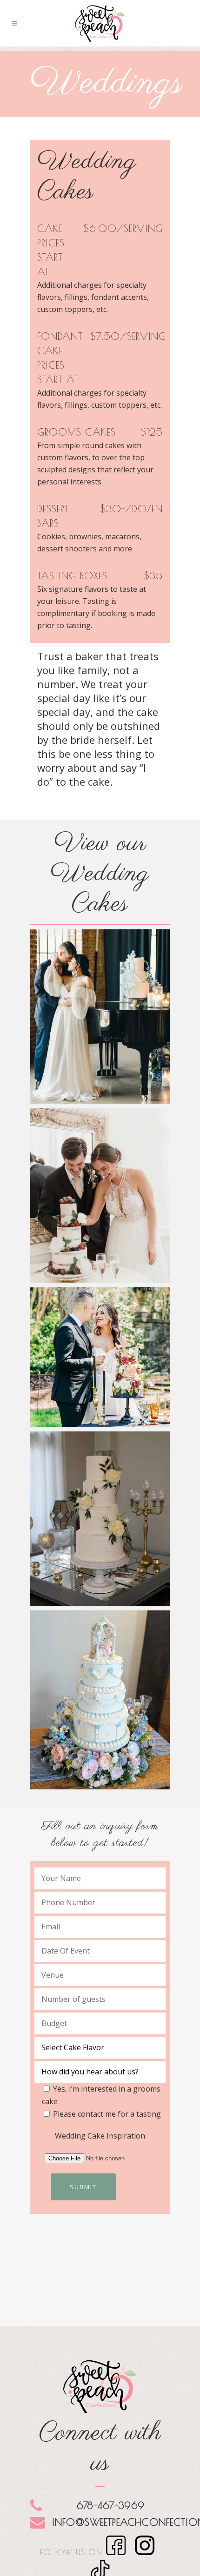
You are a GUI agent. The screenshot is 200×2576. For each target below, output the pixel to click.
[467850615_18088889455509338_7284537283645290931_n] (100, 1016)
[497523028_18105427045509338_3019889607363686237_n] (100, 1519)
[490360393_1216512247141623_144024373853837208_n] (100, 1357)
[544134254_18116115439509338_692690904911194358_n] (100, 1700)
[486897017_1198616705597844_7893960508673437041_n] (100, 1195)
